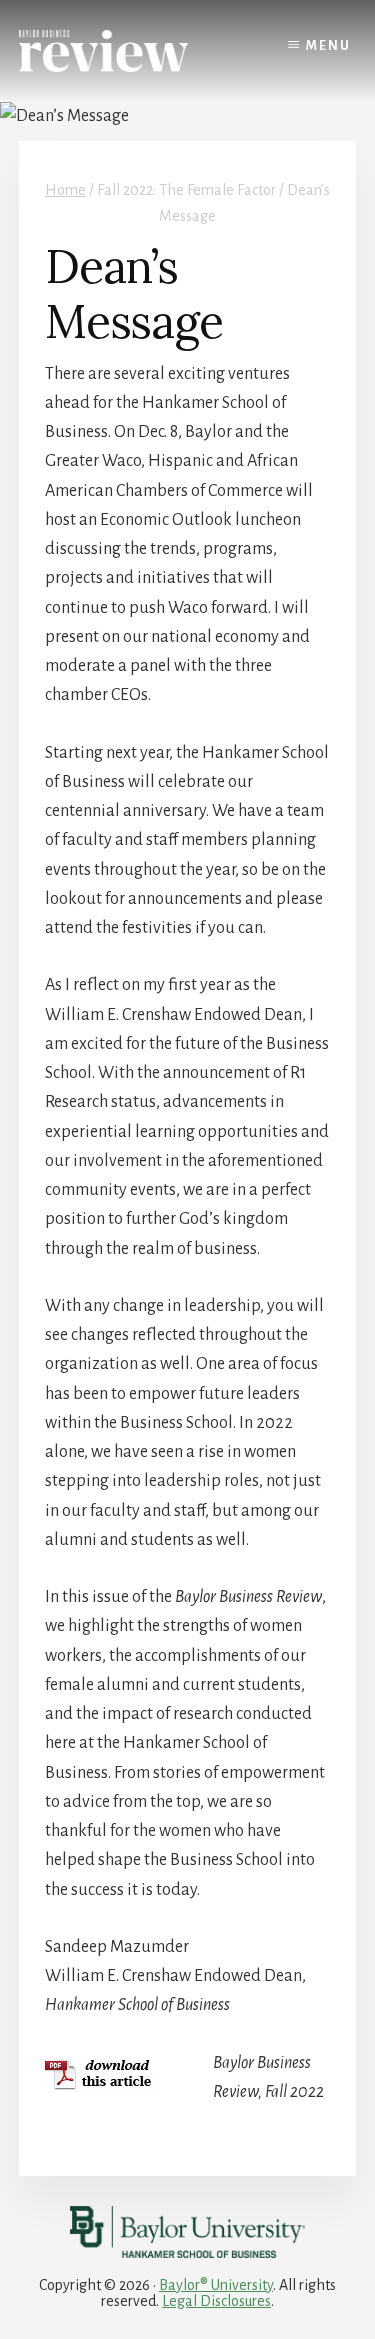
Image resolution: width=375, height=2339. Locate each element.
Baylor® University (216, 2285)
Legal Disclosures (216, 2301)
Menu (328, 46)
